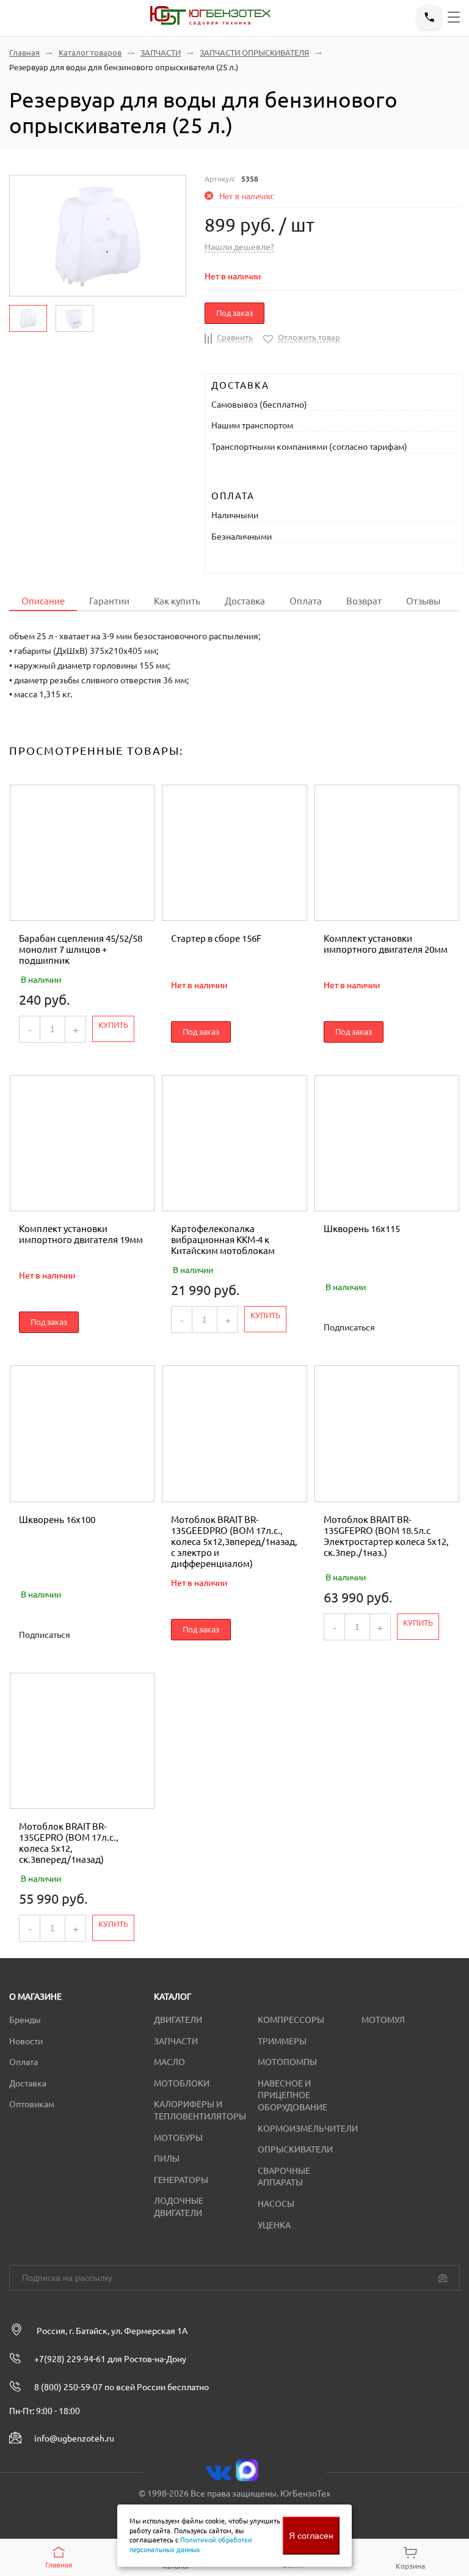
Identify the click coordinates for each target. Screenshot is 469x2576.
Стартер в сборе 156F (216, 938)
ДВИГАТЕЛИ (178, 2020)
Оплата (306, 601)
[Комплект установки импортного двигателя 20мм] (387, 853)
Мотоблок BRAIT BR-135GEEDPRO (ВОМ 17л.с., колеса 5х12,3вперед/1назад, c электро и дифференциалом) (234, 1542)
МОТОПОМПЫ (287, 2062)
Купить (113, 1025)
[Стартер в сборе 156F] (234, 853)
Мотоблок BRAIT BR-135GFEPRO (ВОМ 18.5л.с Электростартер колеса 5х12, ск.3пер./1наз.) (386, 1536)
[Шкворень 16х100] (82, 1433)
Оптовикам (32, 2104)
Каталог (173, 1997)
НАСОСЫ (276, 2204)
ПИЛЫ (167, 2159)
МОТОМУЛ (383, 2020)
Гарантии (109, 601)
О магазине (35, 1997)
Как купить (177, 601)
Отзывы (423, 601)
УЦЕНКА (274, 2225)
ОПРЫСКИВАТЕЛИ (295, 2149)
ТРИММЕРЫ (282, 2041)
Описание (43, 601)
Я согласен (311, 2536)
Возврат (364, 601)
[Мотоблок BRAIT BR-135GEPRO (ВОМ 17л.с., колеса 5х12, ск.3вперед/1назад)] (82, 1741)
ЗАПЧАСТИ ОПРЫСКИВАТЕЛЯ (254, 53)
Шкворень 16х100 (57, 1520)
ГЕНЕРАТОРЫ (181, 2180)
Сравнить (235, 337)
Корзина (410, 2566)
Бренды (25, 2020)
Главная (24, 53)
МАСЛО (169, 2062)
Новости (26, 2041)
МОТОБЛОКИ (182, 2083)
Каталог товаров (90, 53)
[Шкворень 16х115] (387, 1143)
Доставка (245, 601)
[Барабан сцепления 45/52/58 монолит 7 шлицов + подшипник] (82, 853)
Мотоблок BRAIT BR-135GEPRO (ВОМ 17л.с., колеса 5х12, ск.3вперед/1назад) (69, 1843)
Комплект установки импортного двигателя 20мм (386, 944)
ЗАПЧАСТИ (161, 53)
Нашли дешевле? (239, 247)
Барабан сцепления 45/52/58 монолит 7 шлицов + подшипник (81, 949)
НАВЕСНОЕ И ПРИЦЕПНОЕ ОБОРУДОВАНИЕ (293, 2095)
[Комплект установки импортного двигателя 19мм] (82, 1143)
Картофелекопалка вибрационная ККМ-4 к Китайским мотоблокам (223, 1240)
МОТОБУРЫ (178, 2138)
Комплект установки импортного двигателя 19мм (81, 1234)
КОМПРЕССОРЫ (291, 2020)
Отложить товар (309, 337)
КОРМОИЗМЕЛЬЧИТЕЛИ (308, 2129)
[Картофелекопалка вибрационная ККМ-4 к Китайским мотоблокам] (234, 1143)
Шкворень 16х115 (362, 1229)
